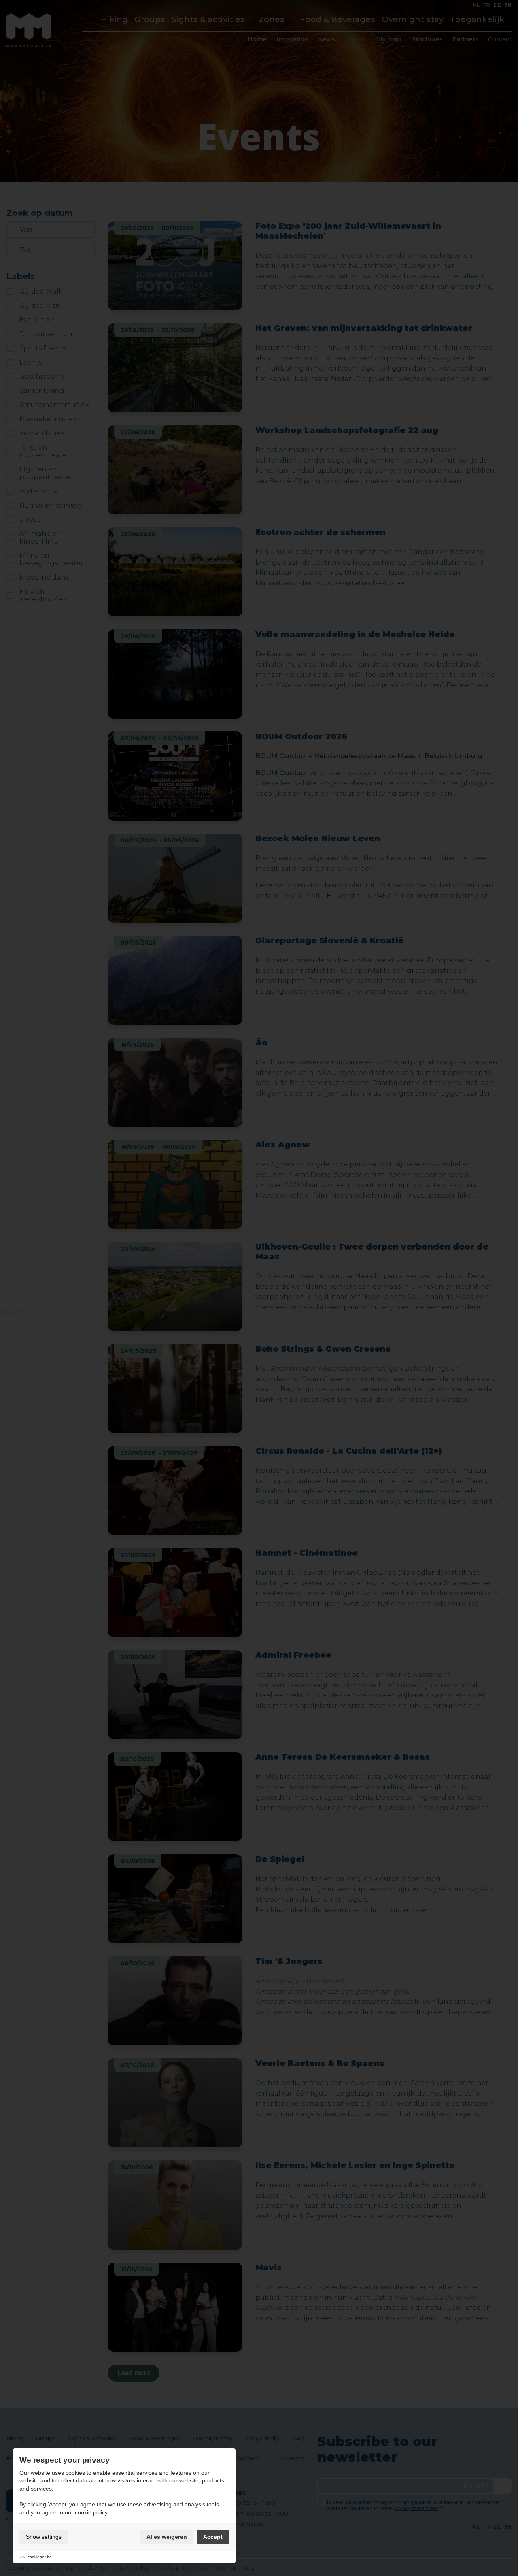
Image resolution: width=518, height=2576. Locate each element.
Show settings (44, 2537)
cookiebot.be (40, 2557)
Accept (213, 2537)
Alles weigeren (167, 2537)
